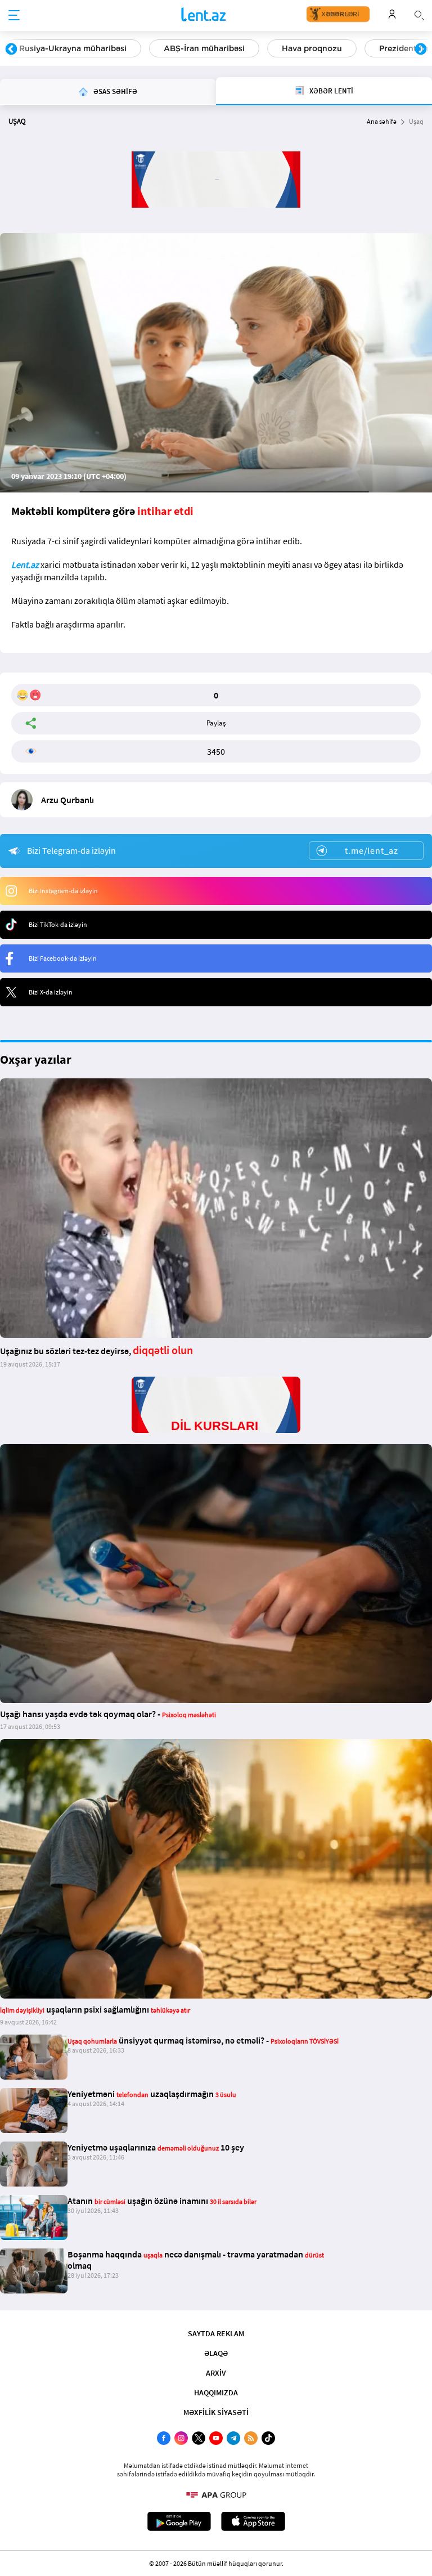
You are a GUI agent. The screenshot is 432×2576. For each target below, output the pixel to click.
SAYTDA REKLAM (216, 2333)
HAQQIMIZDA (216, 2393)
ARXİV (216, 2373)
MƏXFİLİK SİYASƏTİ (216, 2412)
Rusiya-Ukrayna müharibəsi (73, 48)
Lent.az (25, 565)
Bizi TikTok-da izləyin (58, 924)
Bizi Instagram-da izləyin (63, 891)
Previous (11, 50)
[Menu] (14, 16)
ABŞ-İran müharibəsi (204, 48)
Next (421, 50)
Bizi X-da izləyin (51, 992)
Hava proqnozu (312, 48)
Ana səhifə (382, 121)
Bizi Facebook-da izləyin (63, 958)
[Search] (419, 14)
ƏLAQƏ (216, 2353)
